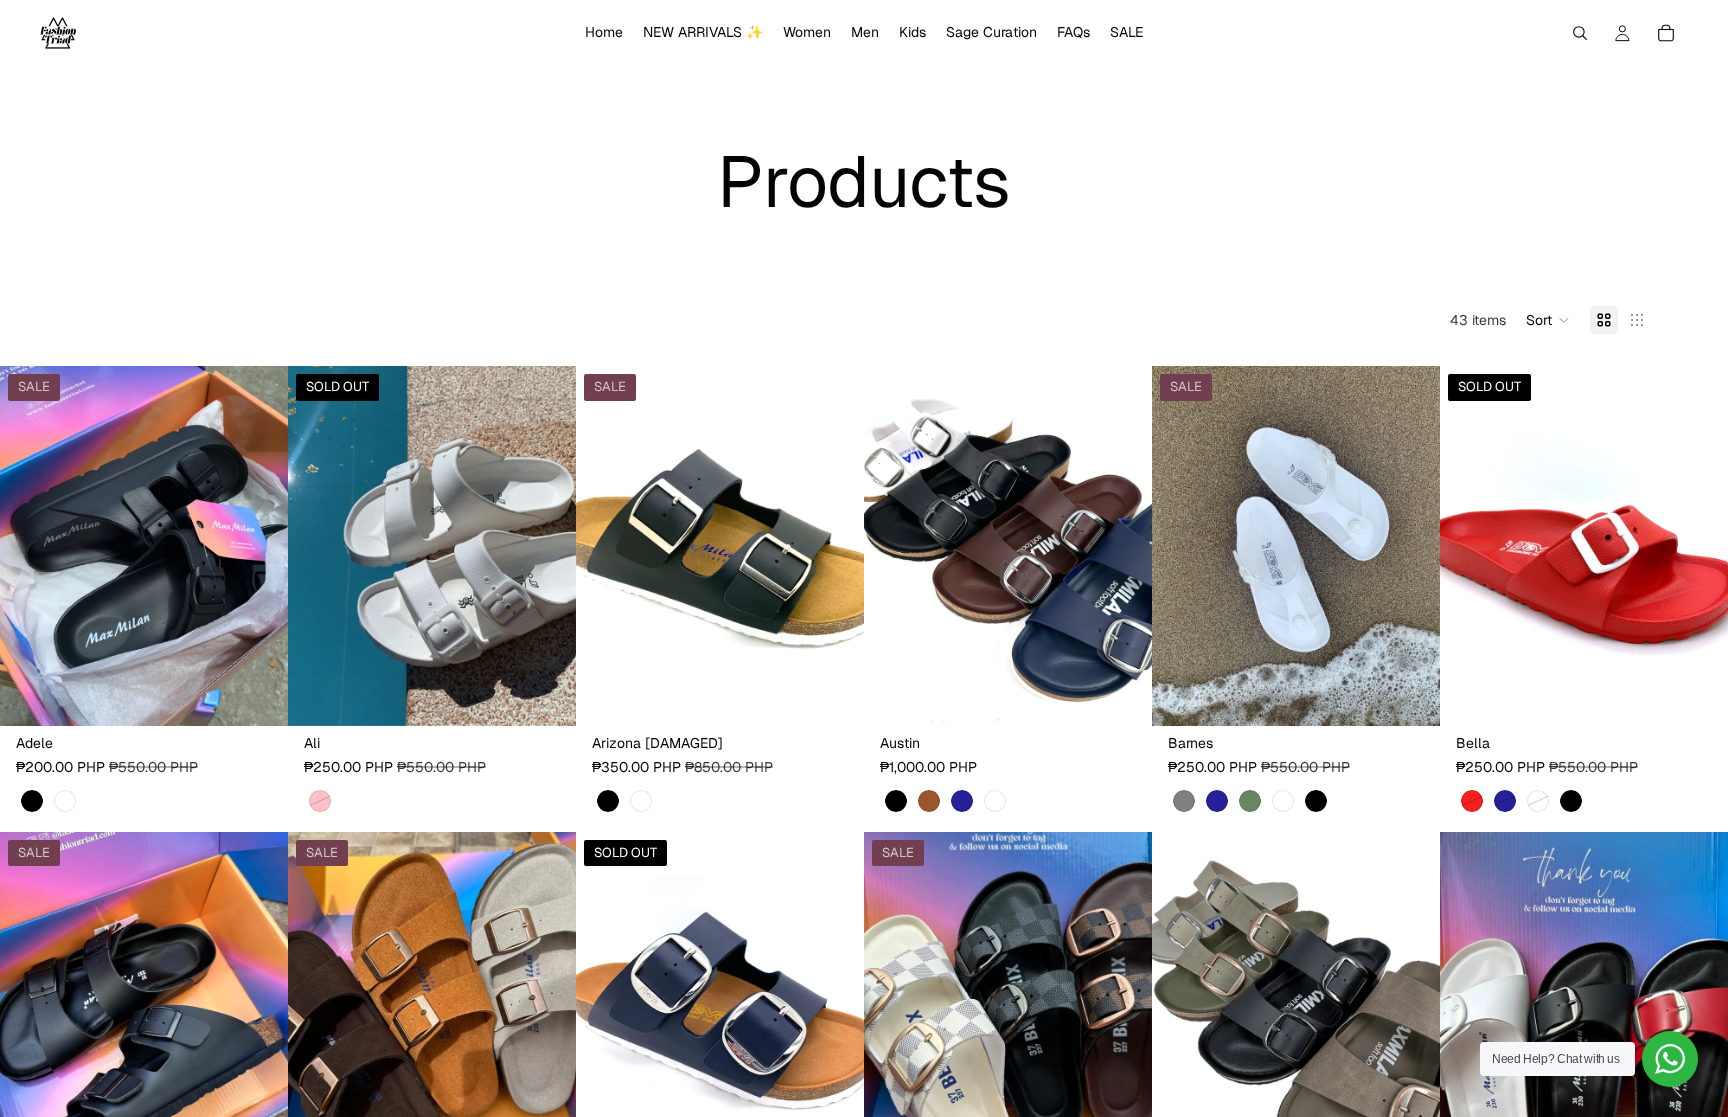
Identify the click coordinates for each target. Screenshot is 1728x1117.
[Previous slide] (30, 546)
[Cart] (1666, 33)
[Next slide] (258, 546)
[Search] (1580, 33)
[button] (1548, 320)
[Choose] (257, 696)
